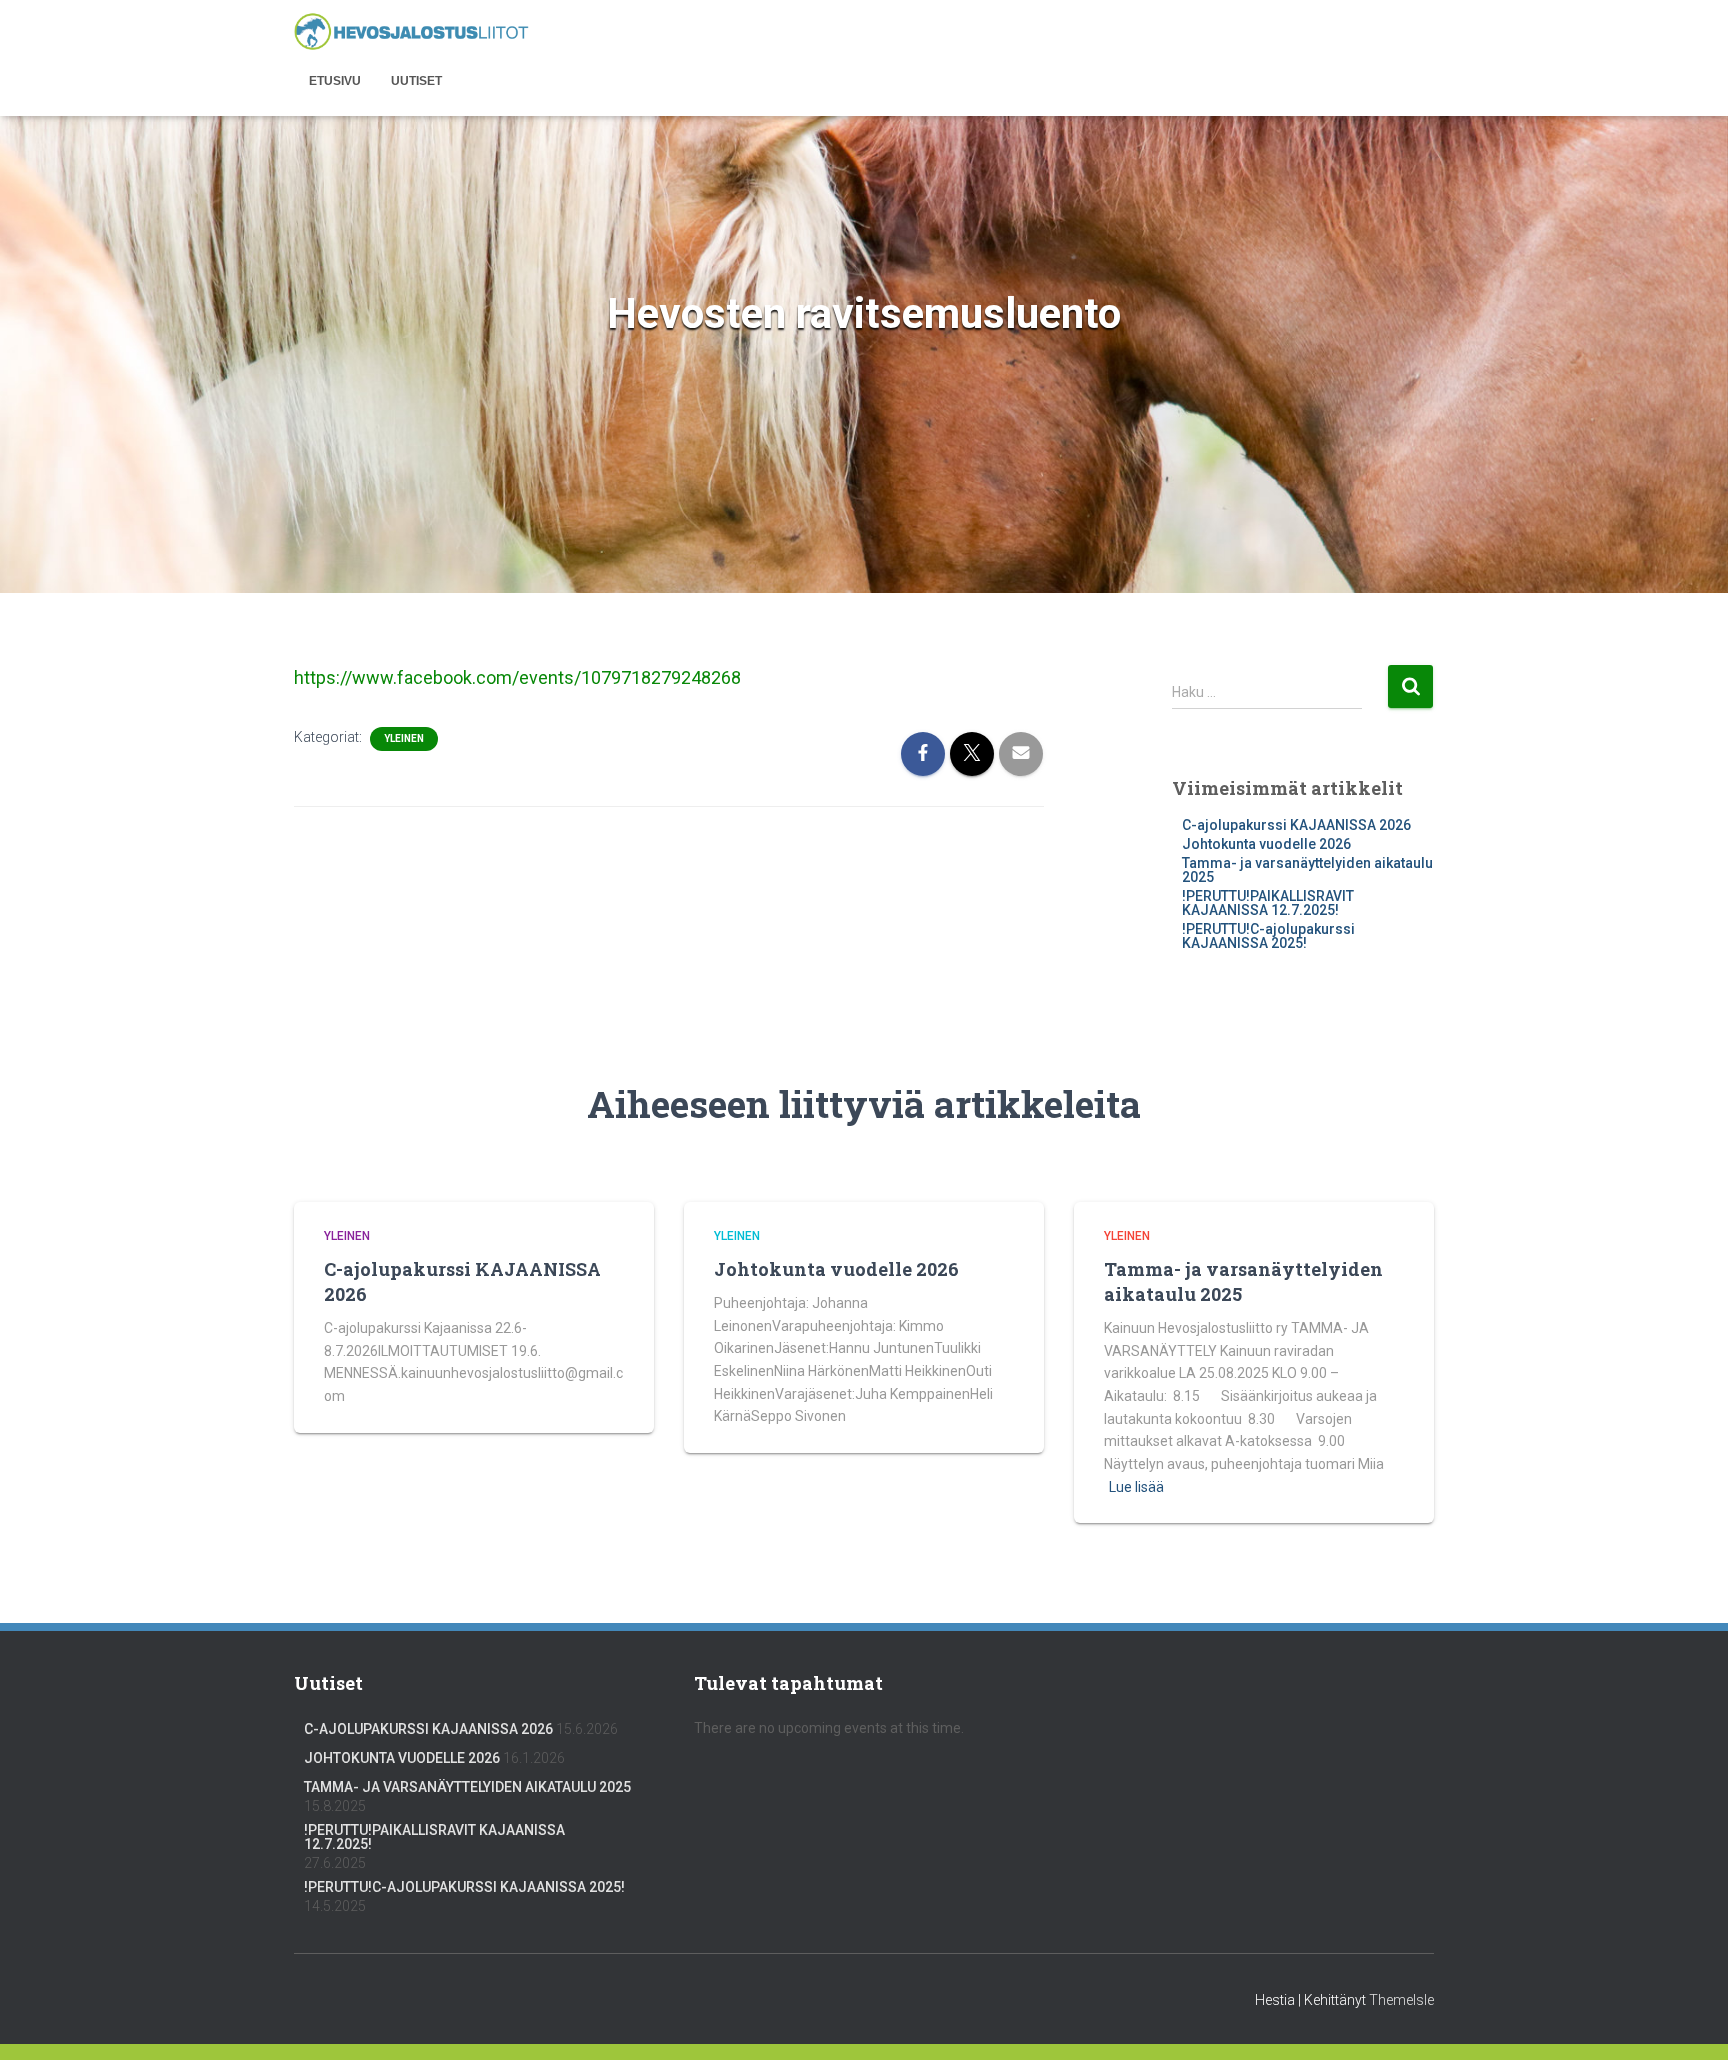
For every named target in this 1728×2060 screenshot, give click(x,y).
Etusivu (335, 81)
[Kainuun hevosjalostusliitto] (411, 32)
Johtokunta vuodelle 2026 (1266, 844)
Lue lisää (1136, 1487)
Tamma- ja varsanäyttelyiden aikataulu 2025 (1307, 870)
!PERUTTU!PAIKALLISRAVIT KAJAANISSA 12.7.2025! (1268, 903)
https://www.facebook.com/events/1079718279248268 (517, 677)
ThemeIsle (1401, 2000)
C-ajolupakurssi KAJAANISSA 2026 (1296, 825)
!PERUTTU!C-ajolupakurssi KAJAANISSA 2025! (1268, 936)
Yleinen (404, 738)
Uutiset (416, 81)
